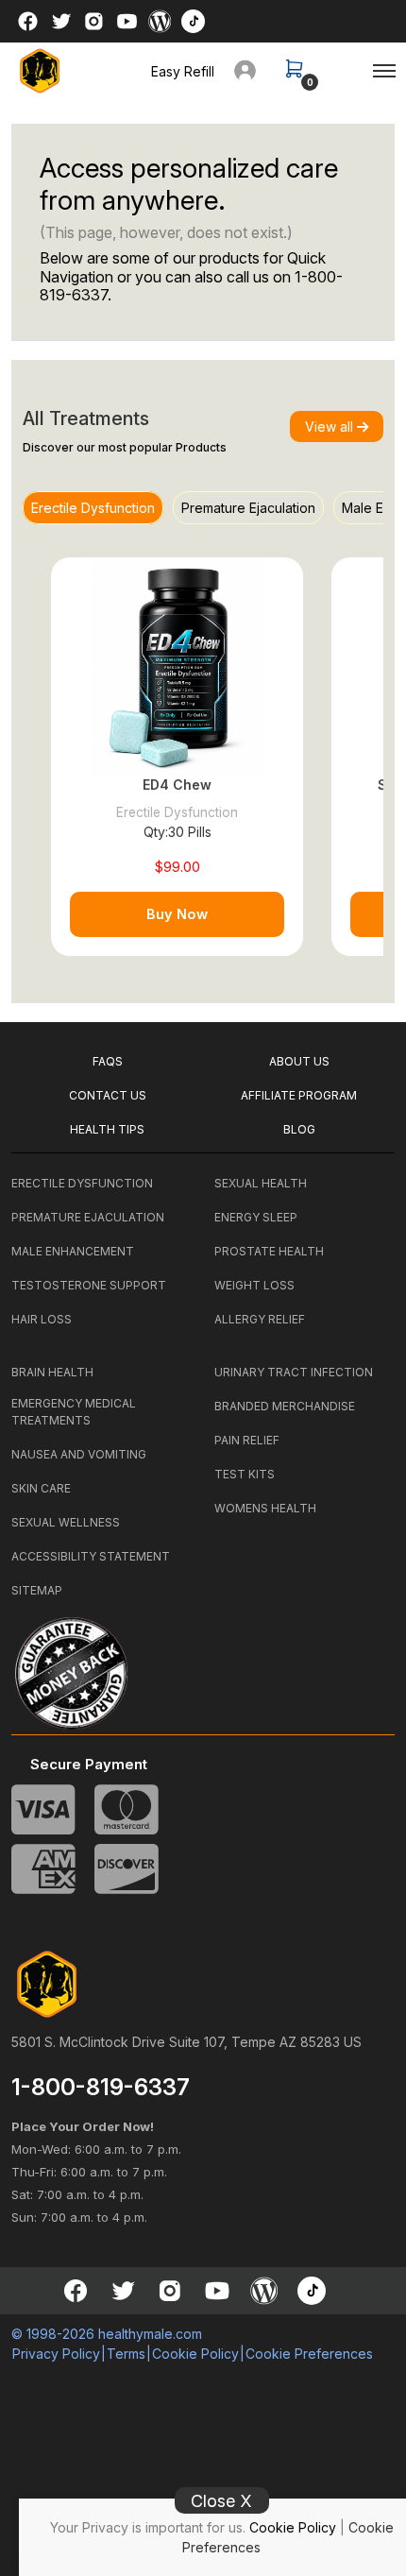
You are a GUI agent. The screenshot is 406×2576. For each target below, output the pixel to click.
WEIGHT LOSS (254, 1285)
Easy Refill (183, 71)
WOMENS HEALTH (265, 1508)
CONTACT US (108, 1095)
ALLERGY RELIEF (260, 1319)
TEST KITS (245, 1474)
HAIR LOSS (42, 1319)
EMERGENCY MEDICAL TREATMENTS (74, 1412)
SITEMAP (37, 1590)
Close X (221, 2501)
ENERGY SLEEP (256, 1217)
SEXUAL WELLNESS (66, 1522)
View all (331, 426)
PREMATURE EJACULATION (88, 1217)
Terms (126, 2354)
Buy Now (177, 914)
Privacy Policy (56, 2354)
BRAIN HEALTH (52, 1372)
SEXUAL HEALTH (261, 1183)
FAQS (108, 1061)
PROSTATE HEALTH (269, 1251)
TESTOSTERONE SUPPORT (89, 1285)
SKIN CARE (41, 1488)
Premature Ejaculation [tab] (248, 508)
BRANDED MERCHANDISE (285, 1406)
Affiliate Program (299, 1095)
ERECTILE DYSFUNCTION (82, 1183)
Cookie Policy (293, 2527)
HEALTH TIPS (107, 1129)
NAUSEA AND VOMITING (79, 1454)
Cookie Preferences (309, 2354)
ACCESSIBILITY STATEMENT (91, 1556)
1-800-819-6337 (101, 2088)
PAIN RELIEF (247, 1440)
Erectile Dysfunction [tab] (93, 508)
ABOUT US (299, 1061)
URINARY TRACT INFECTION (294, 1372)
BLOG (299, 1129)
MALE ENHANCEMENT (73, 1251)
